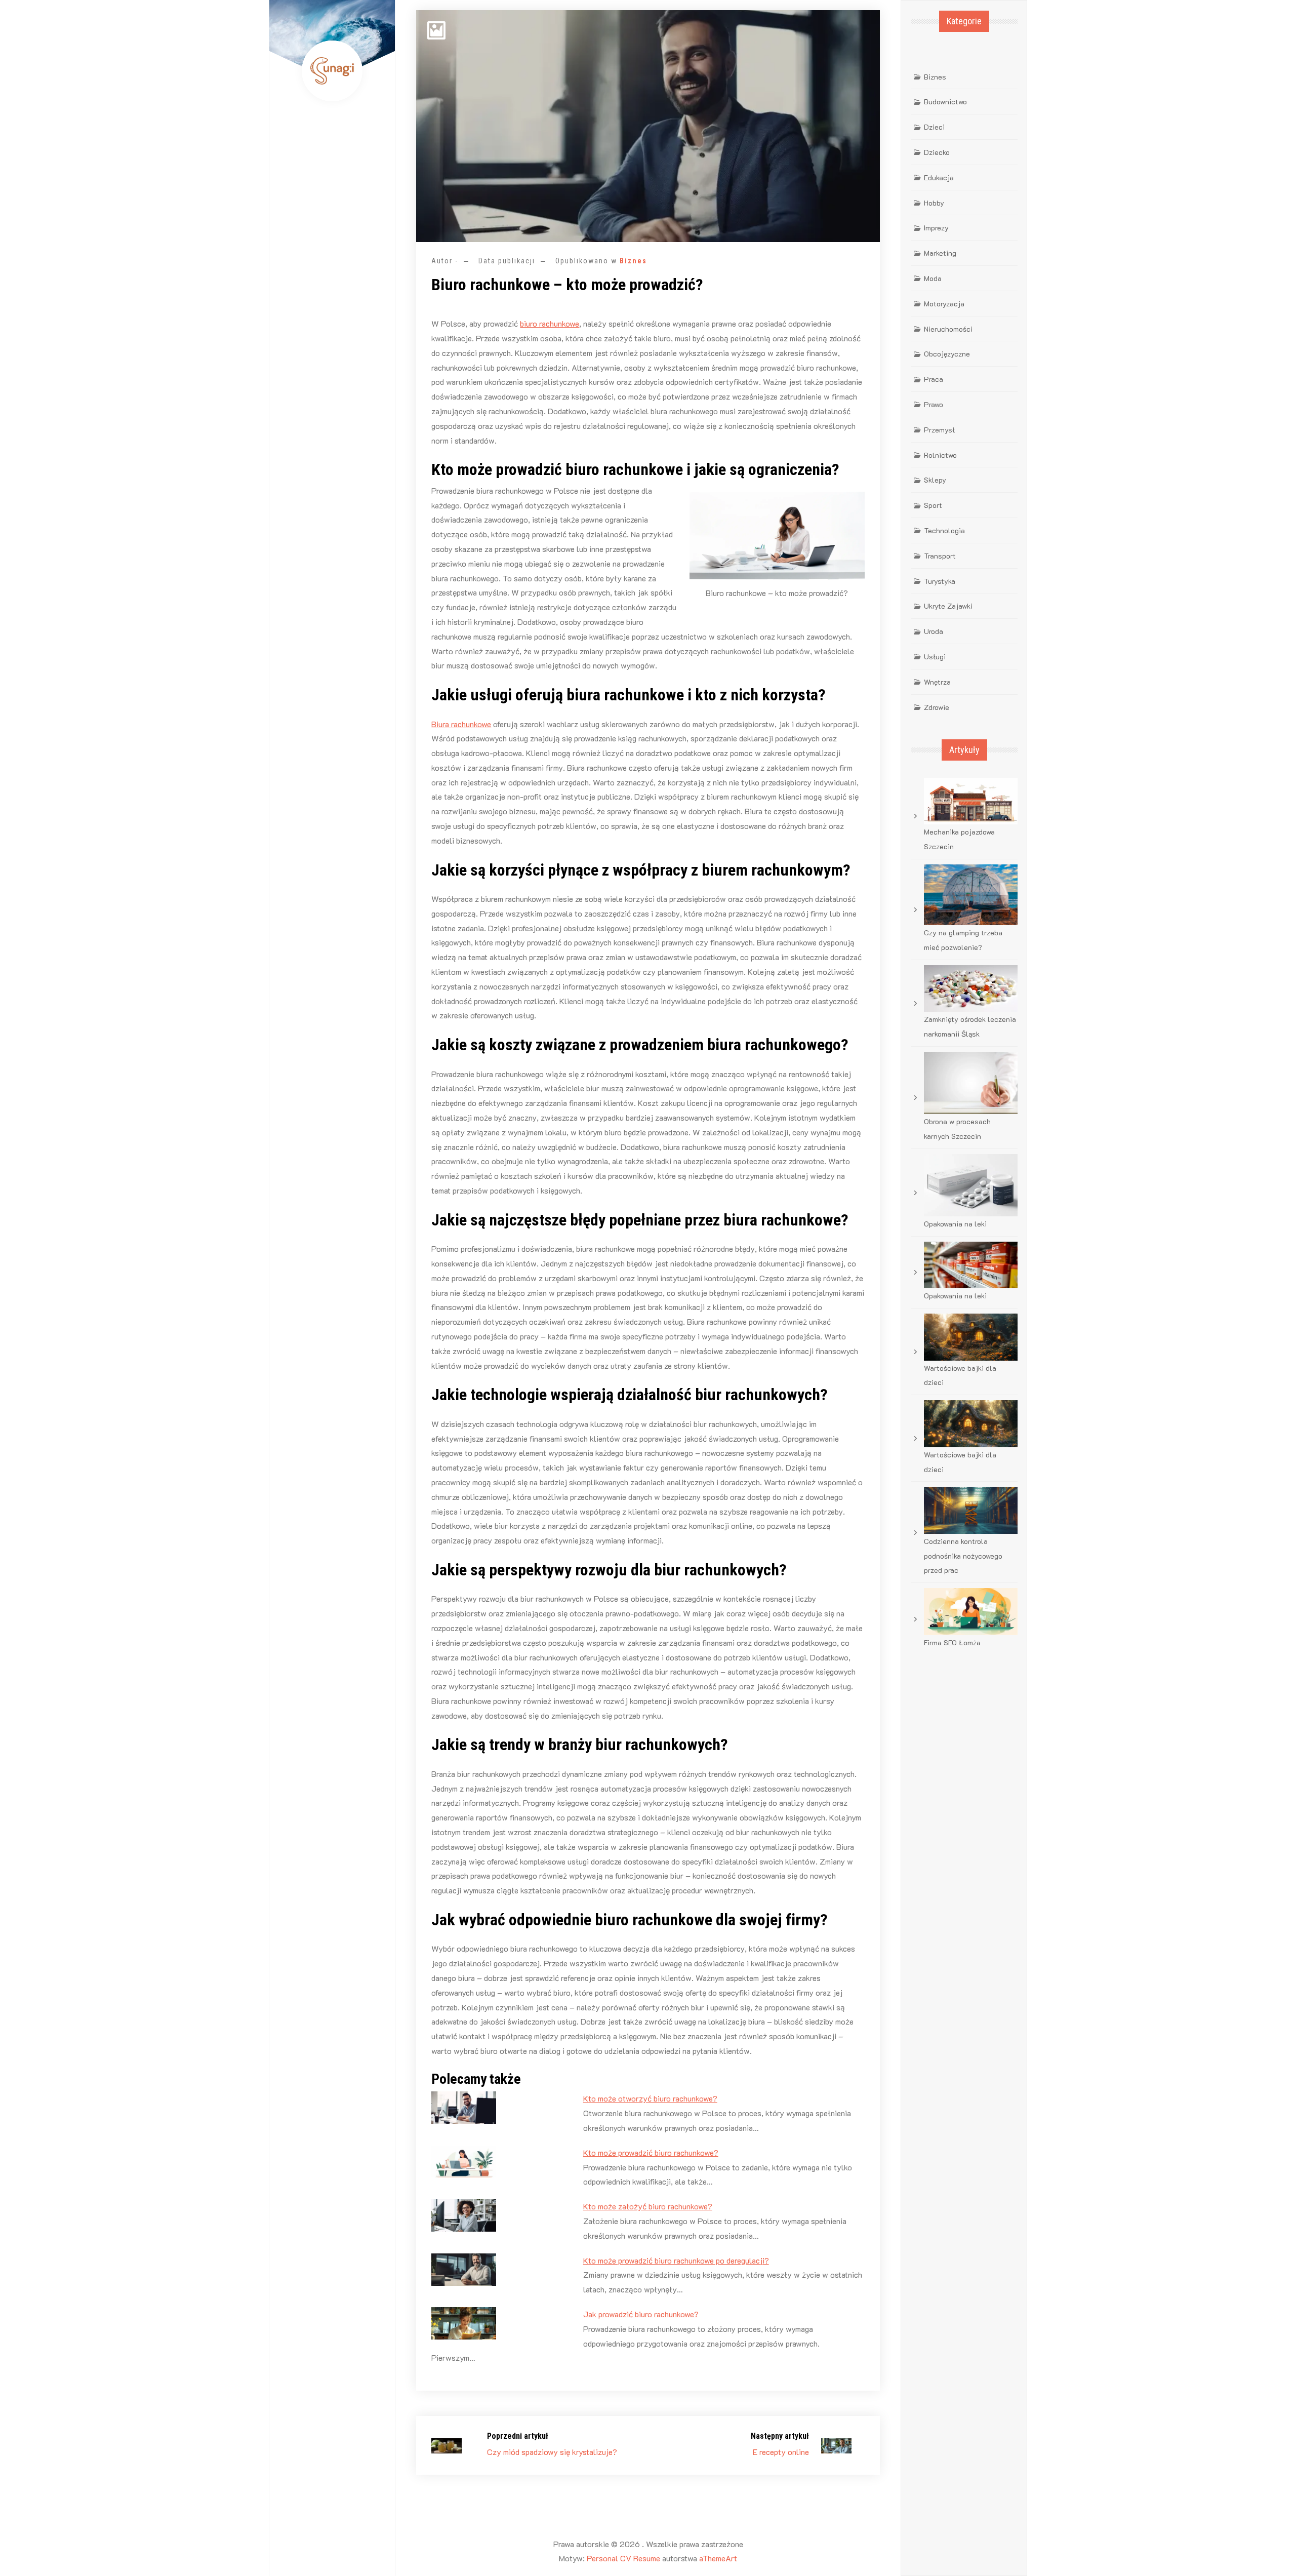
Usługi (935, 657)
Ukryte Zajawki (948, 606)
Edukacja (939, 177)
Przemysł (939, 430)
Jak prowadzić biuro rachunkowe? (641, 2314)
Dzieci (934, 127)
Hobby (934, 203)
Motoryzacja (944, 304)
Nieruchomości (948, 329)
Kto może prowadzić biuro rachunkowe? (651, 2152)
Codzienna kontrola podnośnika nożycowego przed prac (963, 1556)
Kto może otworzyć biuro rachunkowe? (650, 2098)
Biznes (633, 261)
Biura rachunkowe (461, 724)
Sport (933, 505)
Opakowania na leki (955, 1224)
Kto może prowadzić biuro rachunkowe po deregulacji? (676, 2260)
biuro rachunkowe (550, 323)
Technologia (944, 530)
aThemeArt (718, 2558)
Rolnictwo (940, 455)
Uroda (934, 631)
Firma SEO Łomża (952, 1642)
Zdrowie (937, 707)
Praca (934, 379)
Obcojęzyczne (947, 354)
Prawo (934, 404)
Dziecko (937, 152)
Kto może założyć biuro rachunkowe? (648, 2206)
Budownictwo (945, 102)
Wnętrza (937, 682)
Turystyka (940, 581)
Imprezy (936, 228)
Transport (940, 556)
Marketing (940, 253)
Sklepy (935, 480)
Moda (933, 278)
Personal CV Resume (623, 2558)
